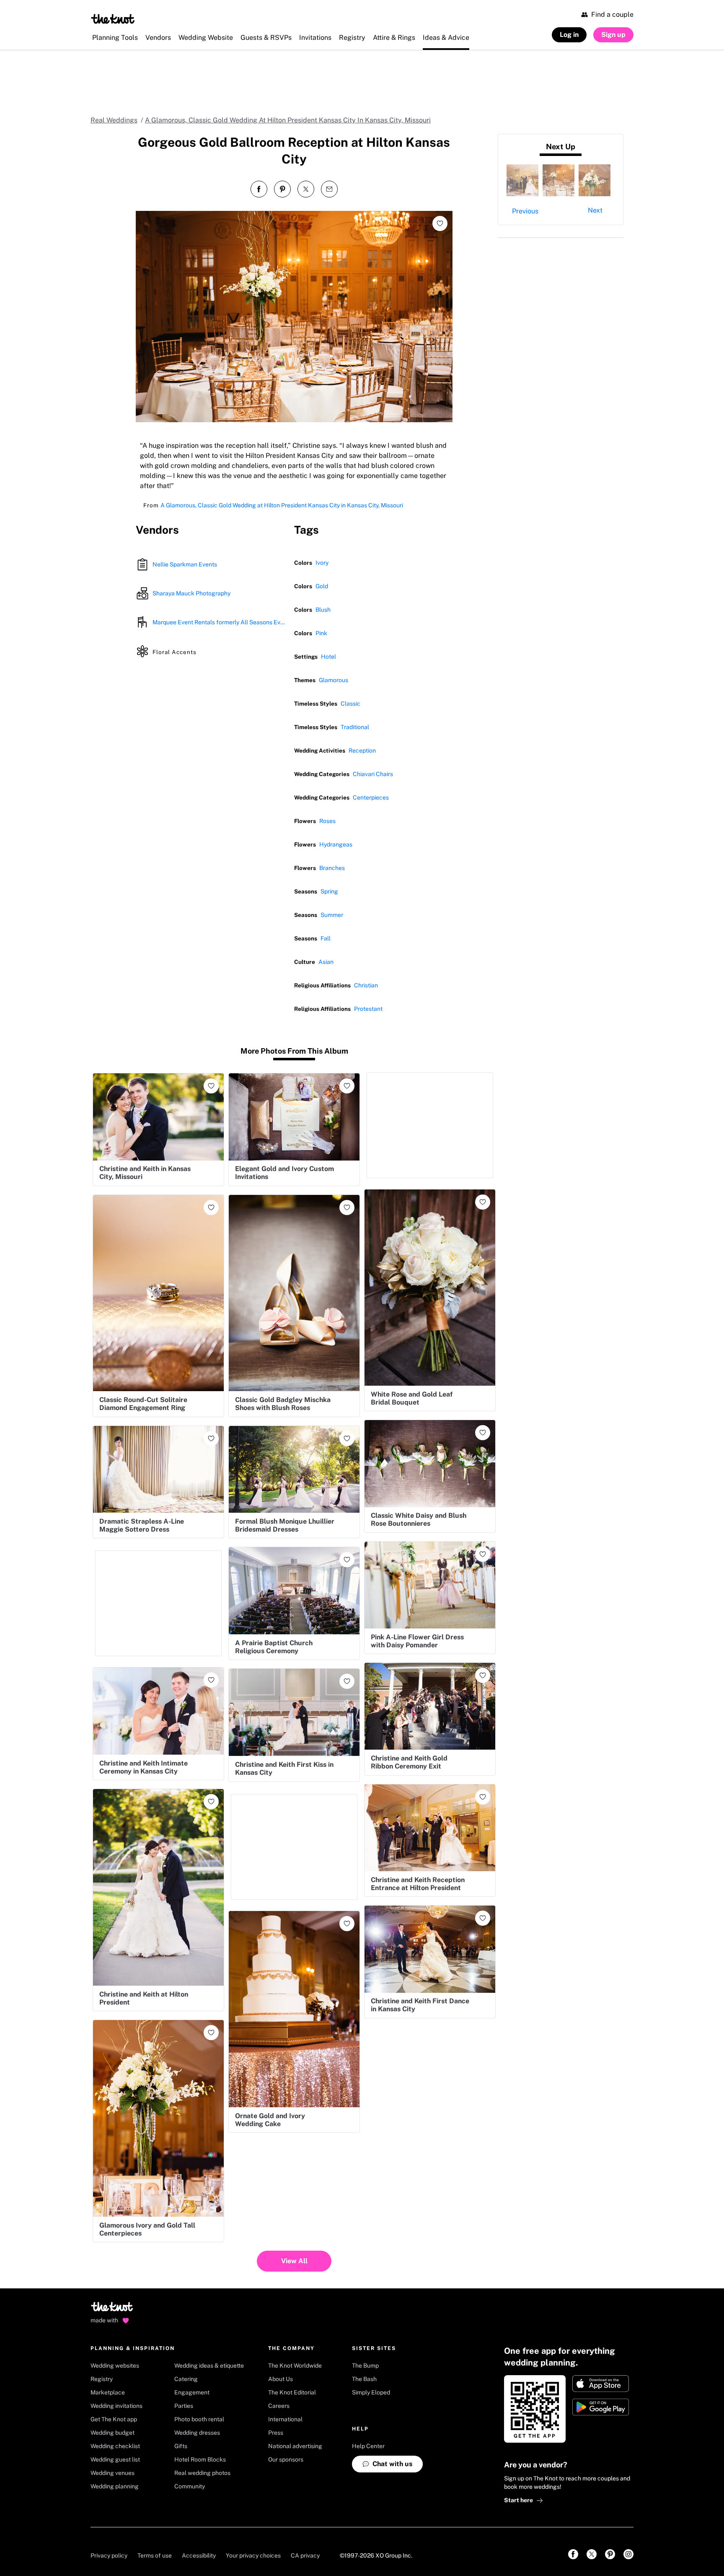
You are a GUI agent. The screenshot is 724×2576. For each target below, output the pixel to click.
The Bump (365, 2366)
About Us (281, 2379)
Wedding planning (115, 2486)
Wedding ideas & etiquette (209, 2366)
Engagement (192, 2392)
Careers (279, 2406)
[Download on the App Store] (601, 2384)
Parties (184, 2406)
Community (190, 2486)
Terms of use (155, 2555)
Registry (102, 2379)
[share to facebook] (259, 189)
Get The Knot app (114, 2419)
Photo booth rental (199, 2419)
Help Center (368, 2446)
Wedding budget (112, 2433)
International (285, 2419)
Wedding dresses (197, 2433)
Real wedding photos (202, 2473)
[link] (573, 2554)
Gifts (181, 2446)
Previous (525, 211)
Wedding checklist (115, 2446)
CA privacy (305, 2555)
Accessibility (199, 2555)
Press (276, 2433)
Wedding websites (115, 2366)
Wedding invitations (116, 2406)
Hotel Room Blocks (200, 2459)
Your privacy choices (253, 2555)
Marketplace (108, 2392)
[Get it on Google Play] (601, 2407)
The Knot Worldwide (295, 2366)
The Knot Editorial (292, 2392)
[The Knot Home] (113, 19)
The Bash (364, 2379)
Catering (186, 2379)
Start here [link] (518, 2500)
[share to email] (329, 189)
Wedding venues (112, 2473)
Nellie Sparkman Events (185, 564)
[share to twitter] (306, 189)
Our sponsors (286, 2459)
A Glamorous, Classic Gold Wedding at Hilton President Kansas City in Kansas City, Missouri (282, 505)
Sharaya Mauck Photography (191, 593)
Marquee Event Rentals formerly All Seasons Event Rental (220, 622)
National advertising (295, 2446)
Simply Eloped (371, 2392)
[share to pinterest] (282, 189)
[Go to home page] (112, 2309)
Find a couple (612, 14)
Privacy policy (109, 2555)
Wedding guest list (115, 2459)
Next (595, 210)
